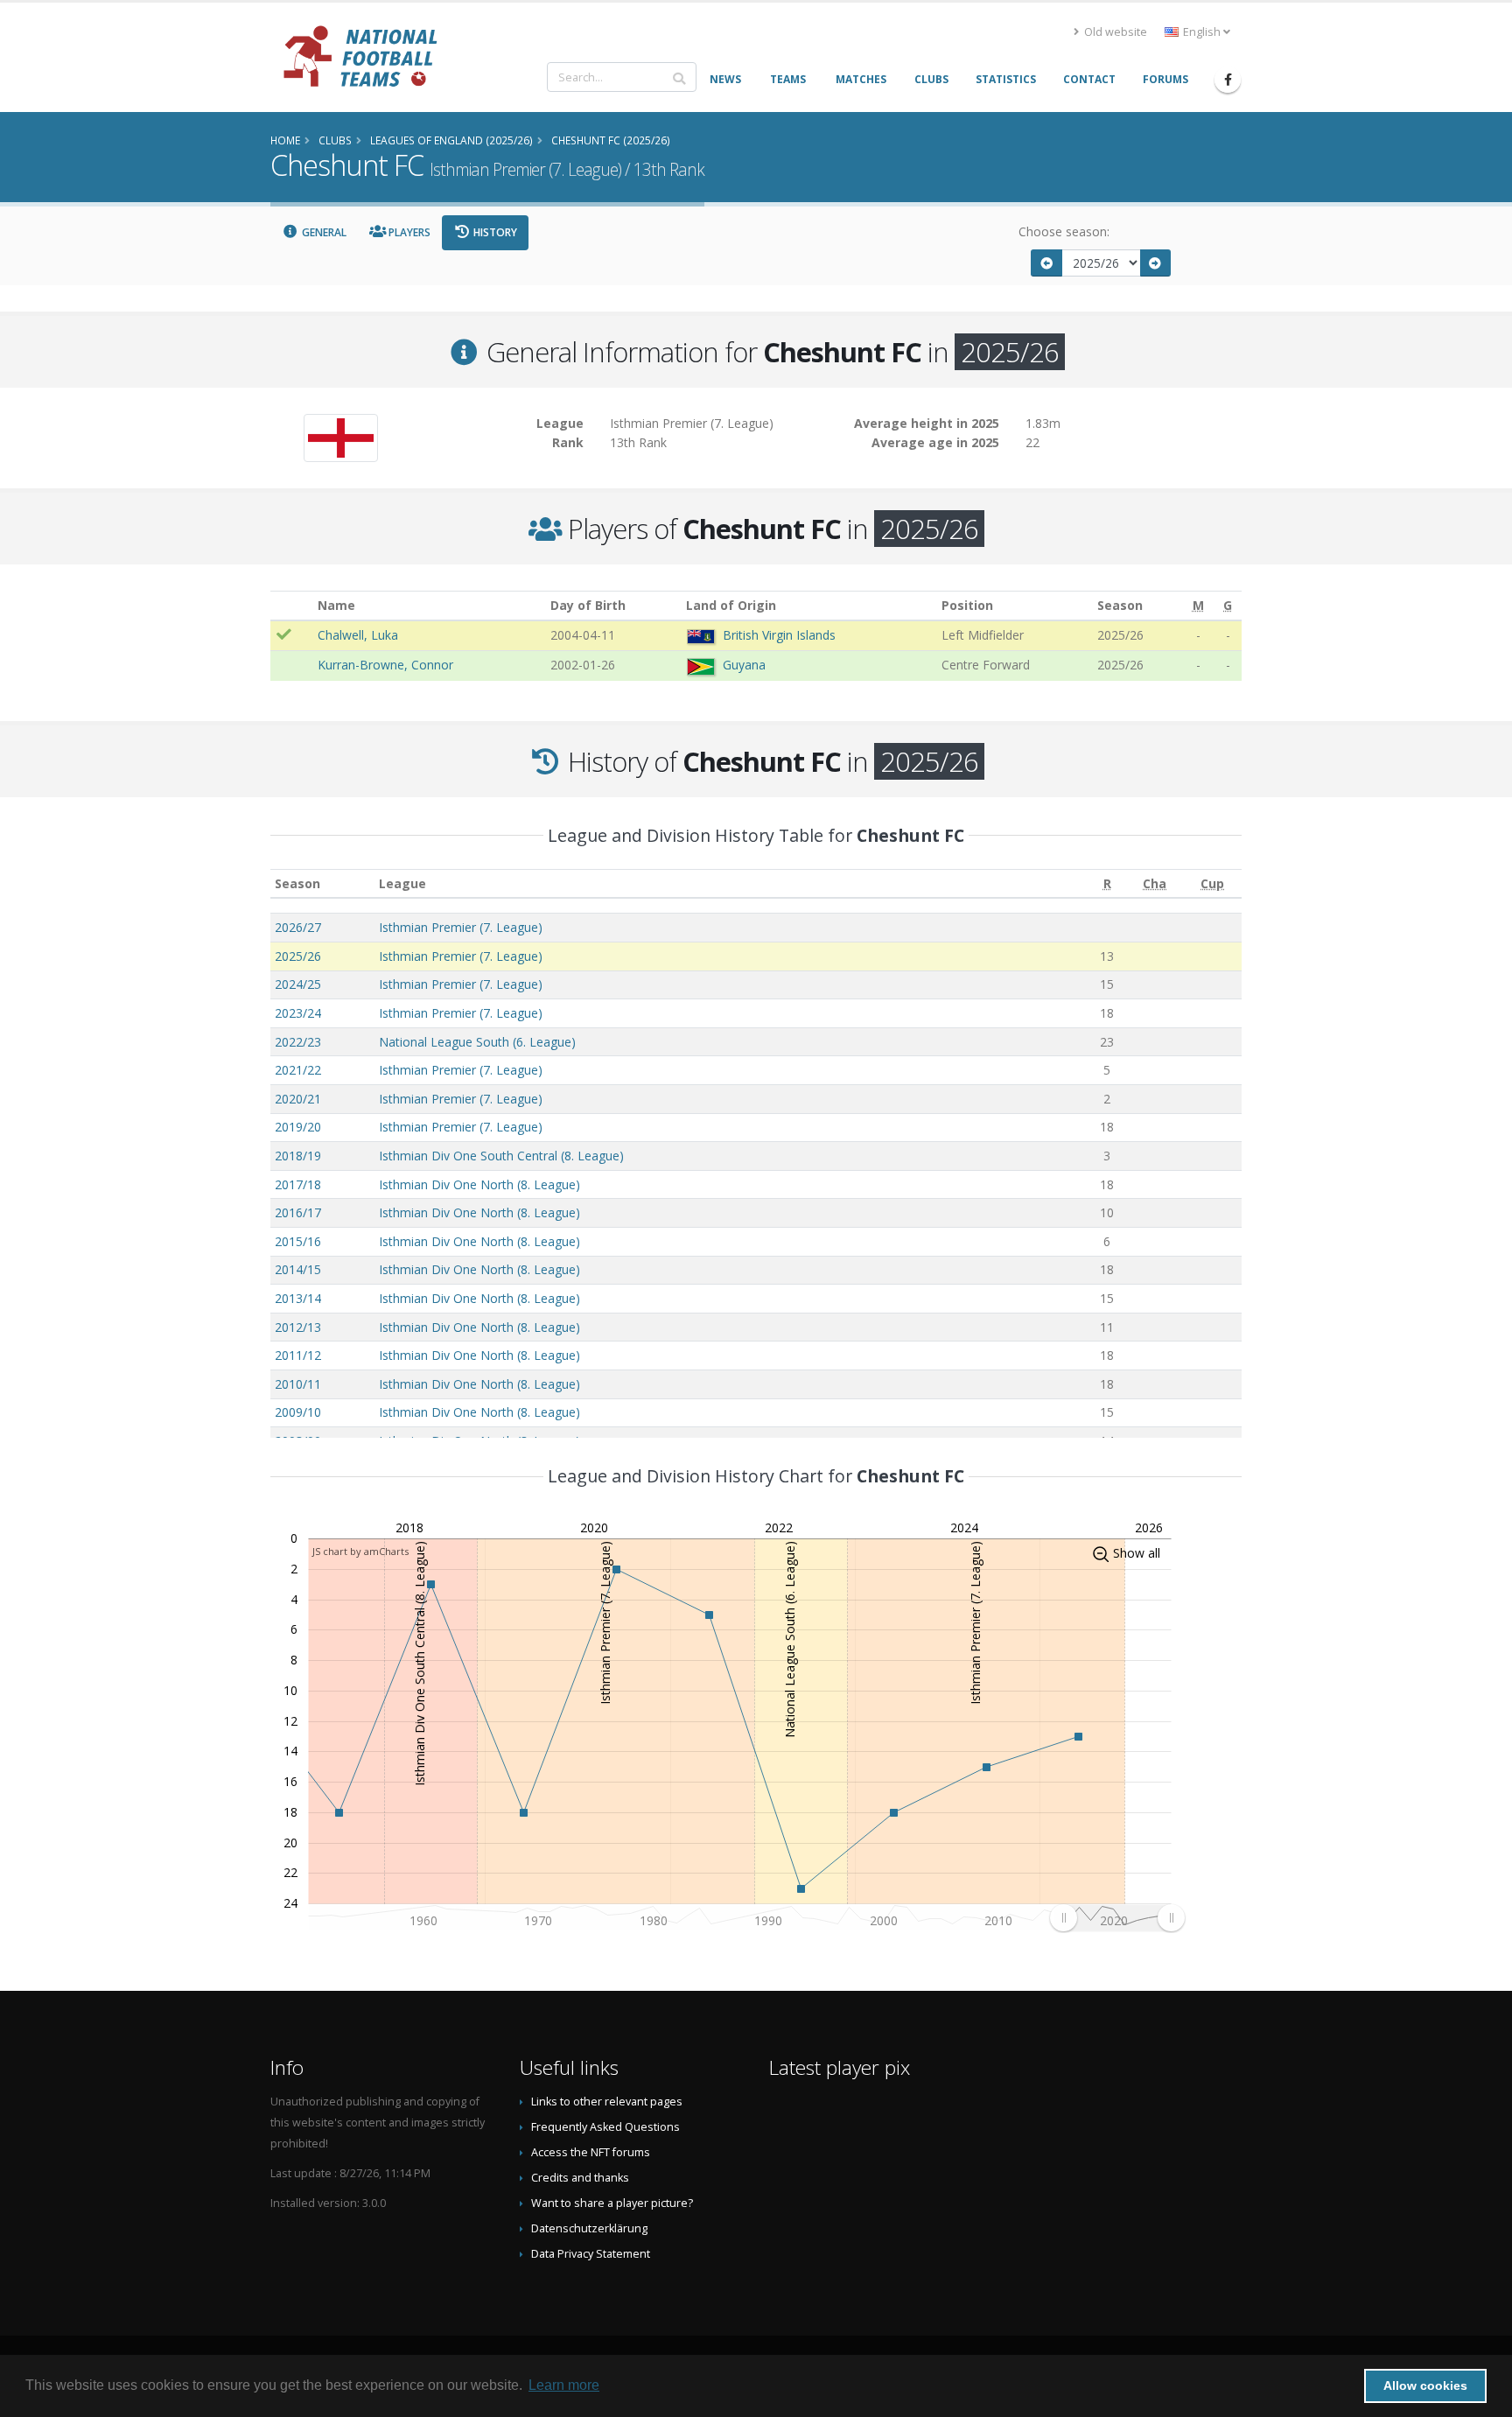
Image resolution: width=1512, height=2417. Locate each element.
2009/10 (298, 1412)
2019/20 (298, 1127)
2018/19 (298, 1156)
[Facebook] (1228, 80)
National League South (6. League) (477, 1042)
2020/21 (298, 1099)
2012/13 (298, 1327)
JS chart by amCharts (360, 1551)
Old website (1114, 32)
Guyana (744, 665)
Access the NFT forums (591, 2152)
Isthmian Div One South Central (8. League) (501, 1156)
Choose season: (1064, 231)
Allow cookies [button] (1425, 2385)
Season (297, 883)
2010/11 (298, 1384)
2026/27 (298, 927)
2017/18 (298, 1184)
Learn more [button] (564, 2385)
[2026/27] (1156, 263)
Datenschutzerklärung (589, 2228)
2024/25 (298, 984)
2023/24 (298, 1013)
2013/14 (298, 1298)
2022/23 (298, 1042)
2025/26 (298, 956)
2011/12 (298, 1355)
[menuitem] (1117, 1917)
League (402, 883)
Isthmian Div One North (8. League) (479, 1184)
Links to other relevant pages (607, 2102)
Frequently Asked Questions (605, 2127)
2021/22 (298, 1070)
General (323, 232)
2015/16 (298, 1241)
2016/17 (298, 1212)
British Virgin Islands (779, 635)
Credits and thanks (580, 2178)
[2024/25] (1046, 263)
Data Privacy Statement (591, 2254)
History (494, 232)
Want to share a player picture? (612, 2203)
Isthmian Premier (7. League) (461, 927)
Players (408, 232)
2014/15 (298, 1269)
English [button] (1202, 32)
